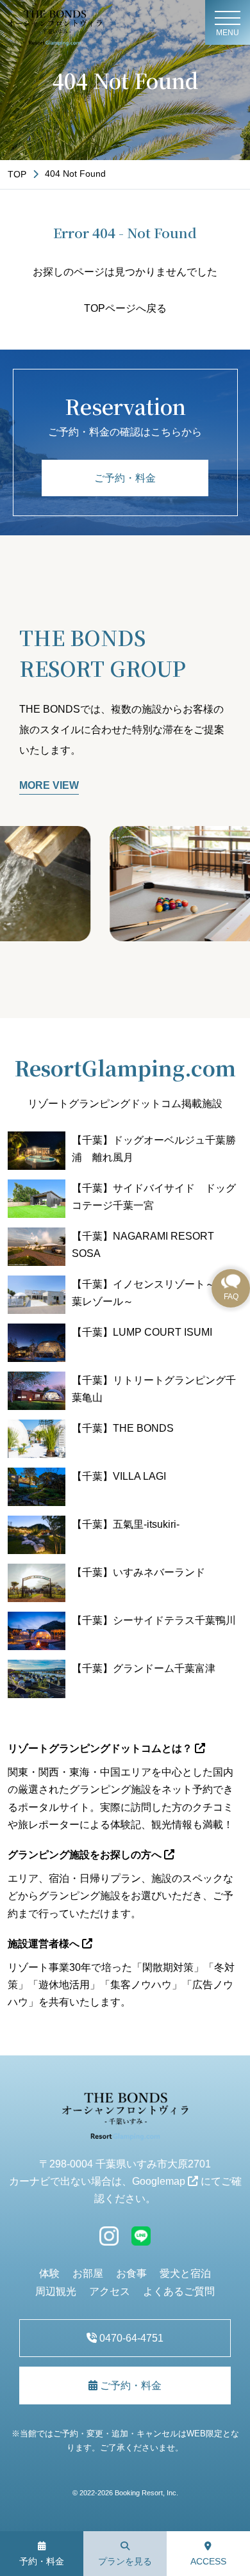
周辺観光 (56, 2291)
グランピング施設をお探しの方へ (86, 1855)
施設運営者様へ (45, 1944)
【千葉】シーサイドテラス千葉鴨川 (154, 1620)
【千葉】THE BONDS (123, 1428)
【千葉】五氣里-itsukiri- (126, 1524)
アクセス (110, 2291)
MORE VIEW (49, 785)
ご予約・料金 (125, 478)
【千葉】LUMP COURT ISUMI (142, 1332)
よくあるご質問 (179, 2291)
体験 (49, 2273)
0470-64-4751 (130, 2338)
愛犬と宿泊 (185, 2273)
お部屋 (88, 2273)
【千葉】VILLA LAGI (119, 1476)
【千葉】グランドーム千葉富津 (144, 1668)
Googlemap (160, 2181)
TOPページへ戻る (125, 308)
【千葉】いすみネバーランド (138, 1572)
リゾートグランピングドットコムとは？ (101, 1748)
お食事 (131, 2273)
